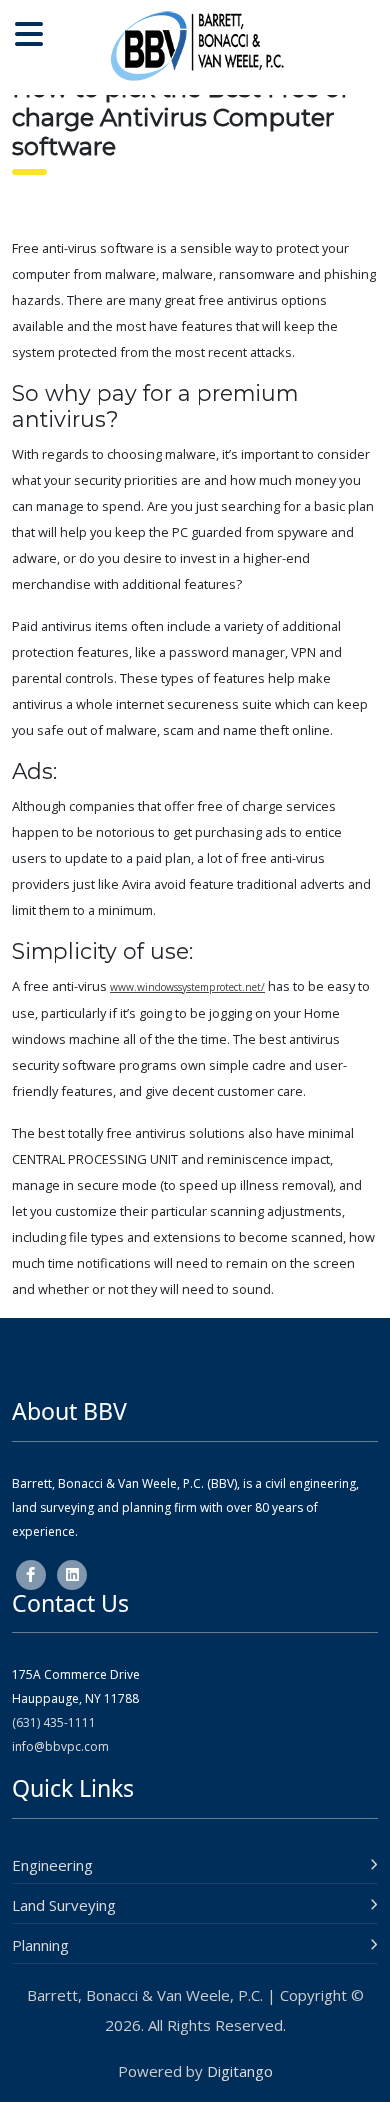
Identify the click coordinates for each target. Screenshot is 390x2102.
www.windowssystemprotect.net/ (187, 987)
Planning (40, 1945)
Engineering (52, 1865)
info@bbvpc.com (60, 1746)
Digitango (240, 2071)
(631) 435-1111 (54, 1722)
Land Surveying (64, 1905)
